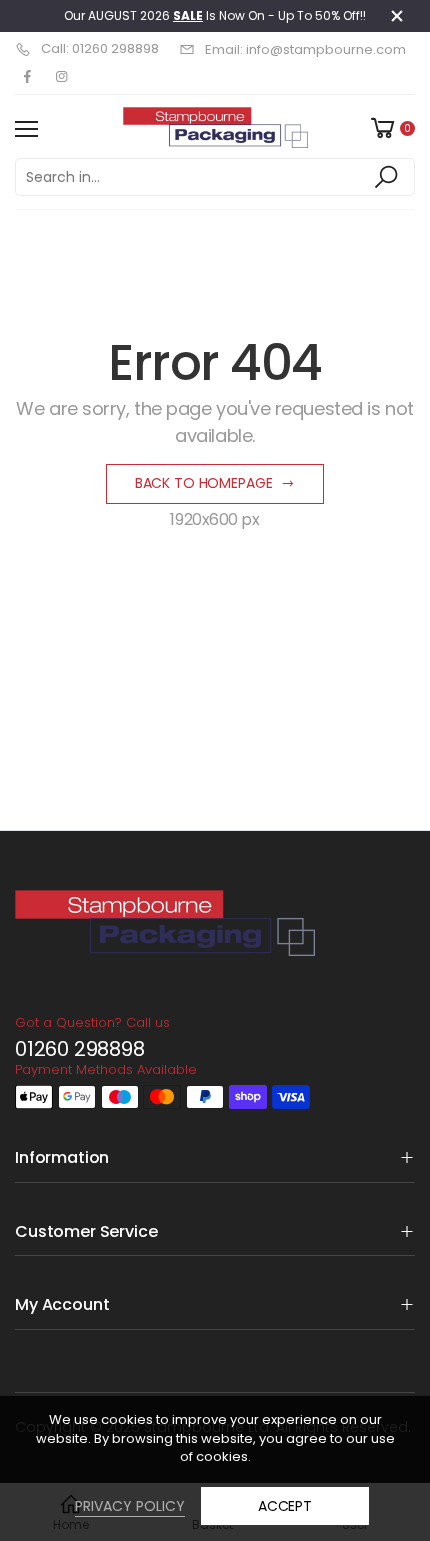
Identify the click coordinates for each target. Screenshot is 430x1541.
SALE (188, 15)
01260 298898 (80, 1049)
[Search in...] (389, 177)
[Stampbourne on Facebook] (27, 77)
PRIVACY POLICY (130, 1506)
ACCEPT (285, 1506)
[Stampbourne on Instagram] (61, 77)
